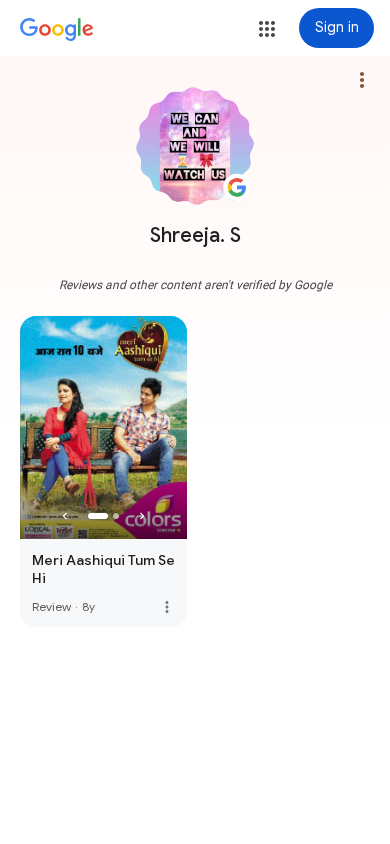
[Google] (57, 30)
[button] (267, 29)
